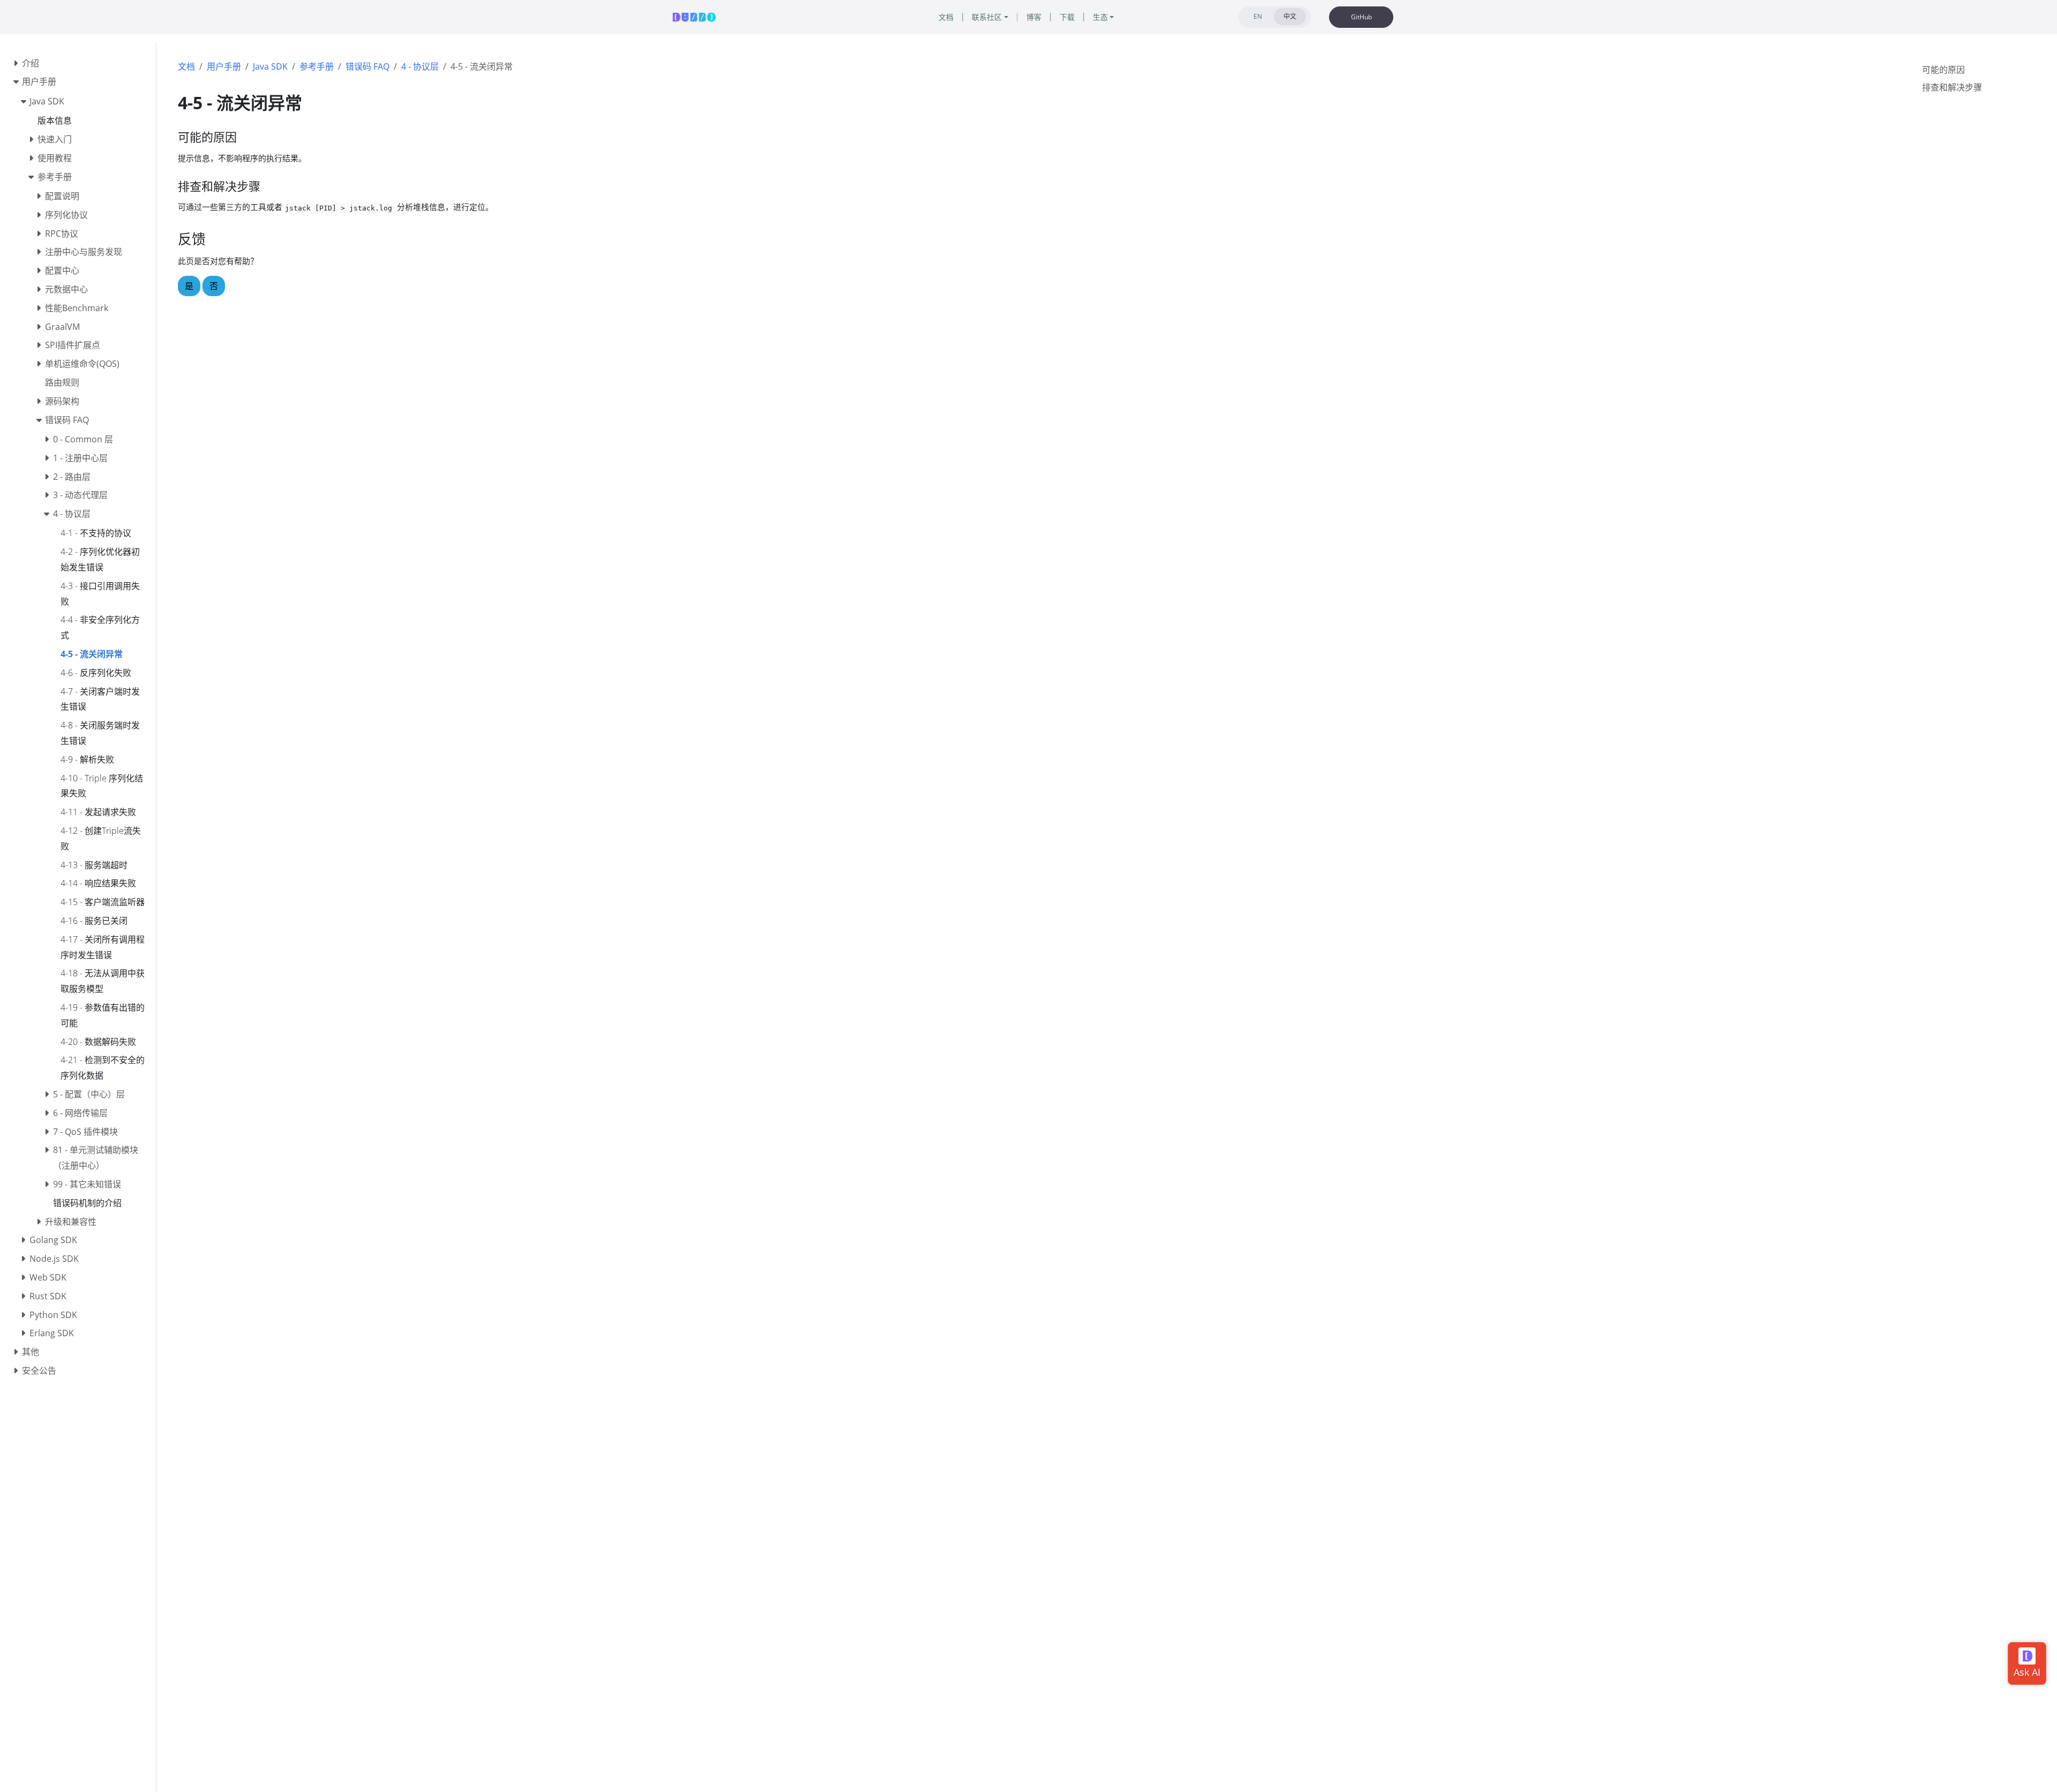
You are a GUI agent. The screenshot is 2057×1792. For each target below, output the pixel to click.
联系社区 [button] (987, 17)
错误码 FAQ (367, 66)
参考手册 (317, 66)
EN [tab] (1258, 16)
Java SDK (270, 66)
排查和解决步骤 (1952, 87)
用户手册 (224, 66)
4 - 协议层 (420, 66)
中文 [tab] (1290, 16)
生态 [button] (1100, 17)
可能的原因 (1943, 70)
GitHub (1361, 17)
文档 (186, 66)
